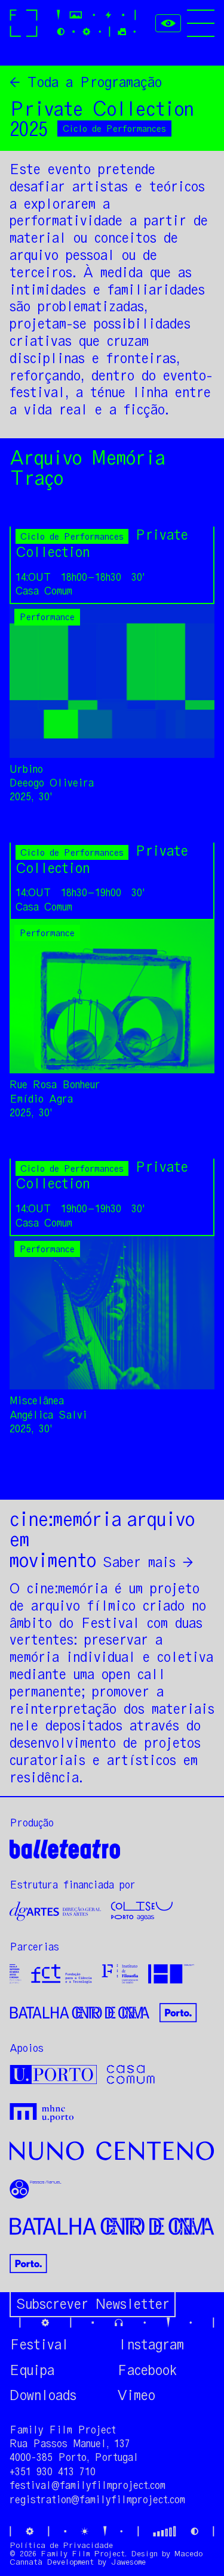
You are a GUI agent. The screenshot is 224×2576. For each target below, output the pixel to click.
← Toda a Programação (86, 82)
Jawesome (128, 2562)
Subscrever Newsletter (93, 2304)
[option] (112, 704)
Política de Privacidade (61, 2545)
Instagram (151, 2345)
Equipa (32, 2370)
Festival (39, 2345)
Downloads (43, 2395)
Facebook (147, 2370)
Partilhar (180, 1476)
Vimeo (136, 2395)
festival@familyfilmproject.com (88, 2485)
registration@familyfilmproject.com (97, 2500)
